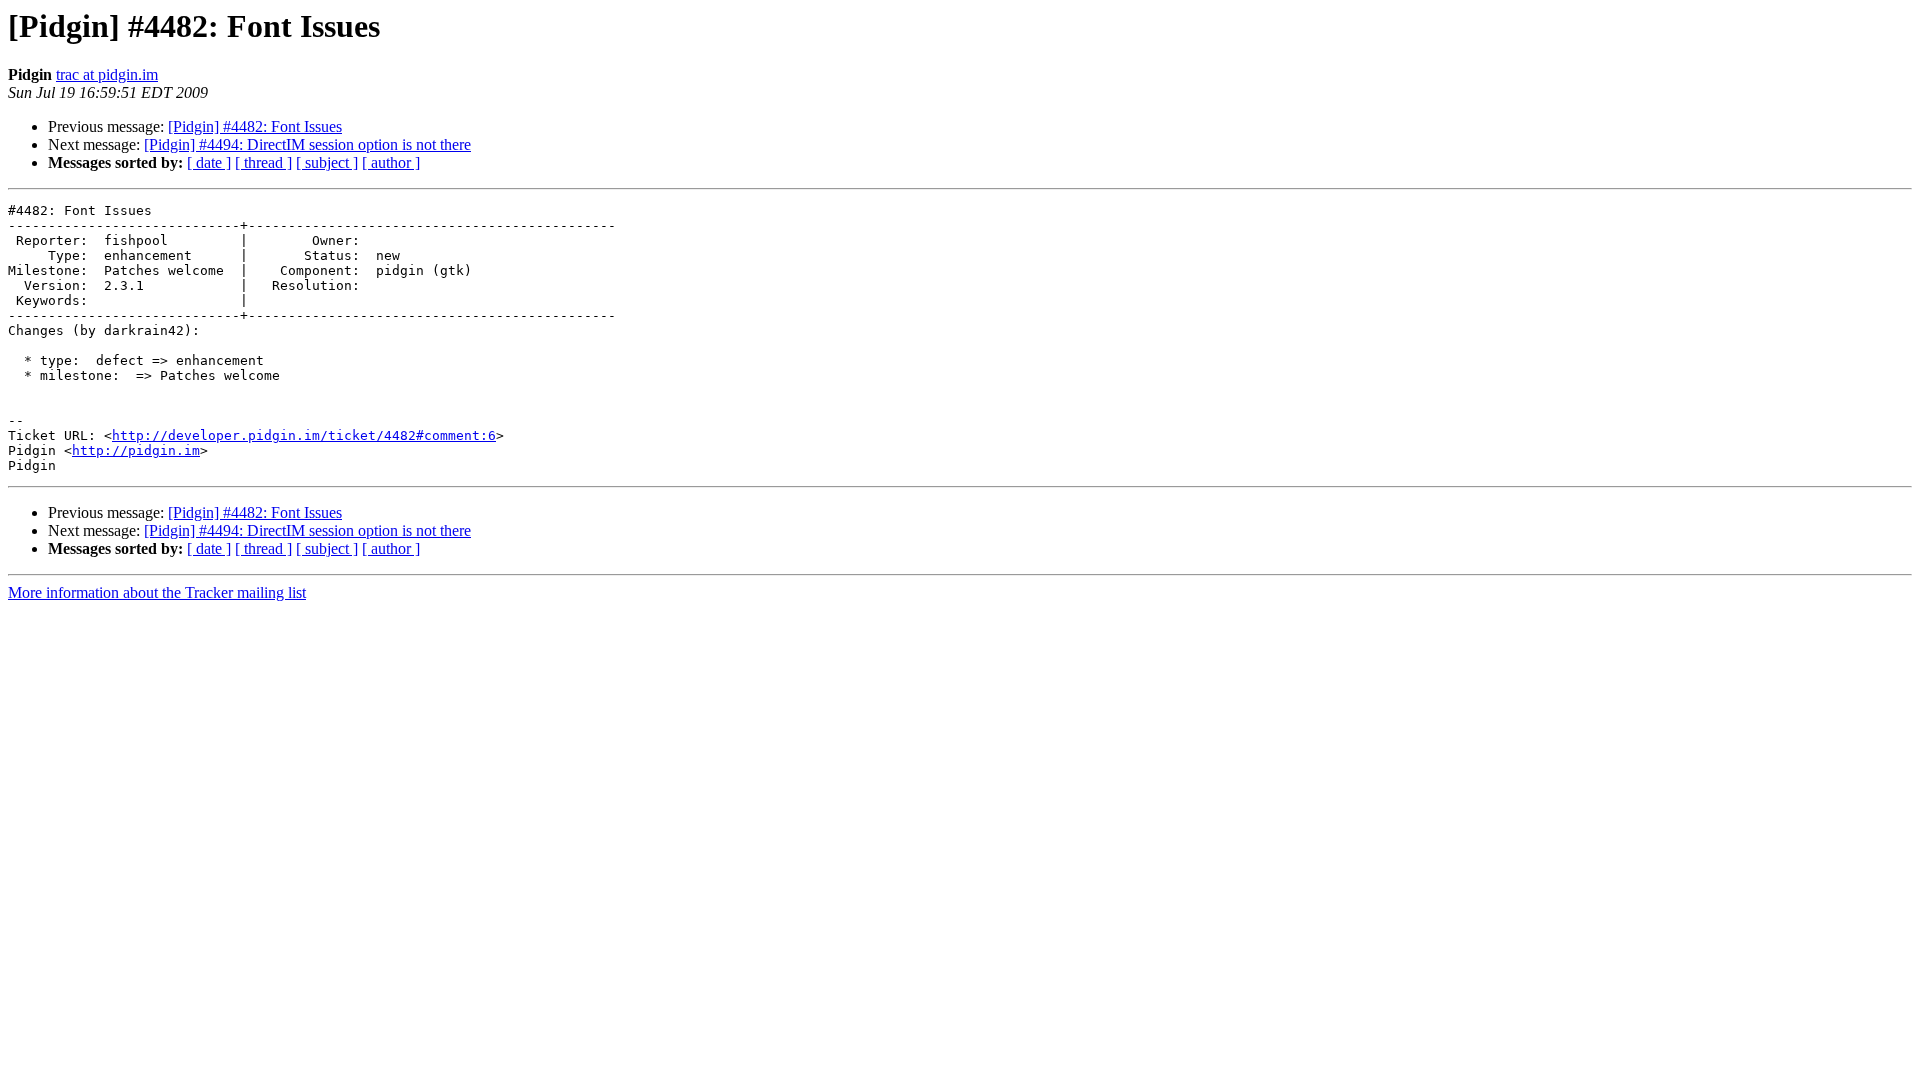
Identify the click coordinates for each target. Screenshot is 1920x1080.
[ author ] (391, 162)
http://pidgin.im (136, 450)
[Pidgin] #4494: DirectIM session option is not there (307, 144)
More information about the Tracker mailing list (157, 592)
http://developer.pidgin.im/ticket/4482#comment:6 (304, 435)
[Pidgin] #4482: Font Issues (255, 126)
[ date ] (209, 162)
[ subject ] (327, 162)
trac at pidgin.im (107, 74)
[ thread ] (263, 162)
